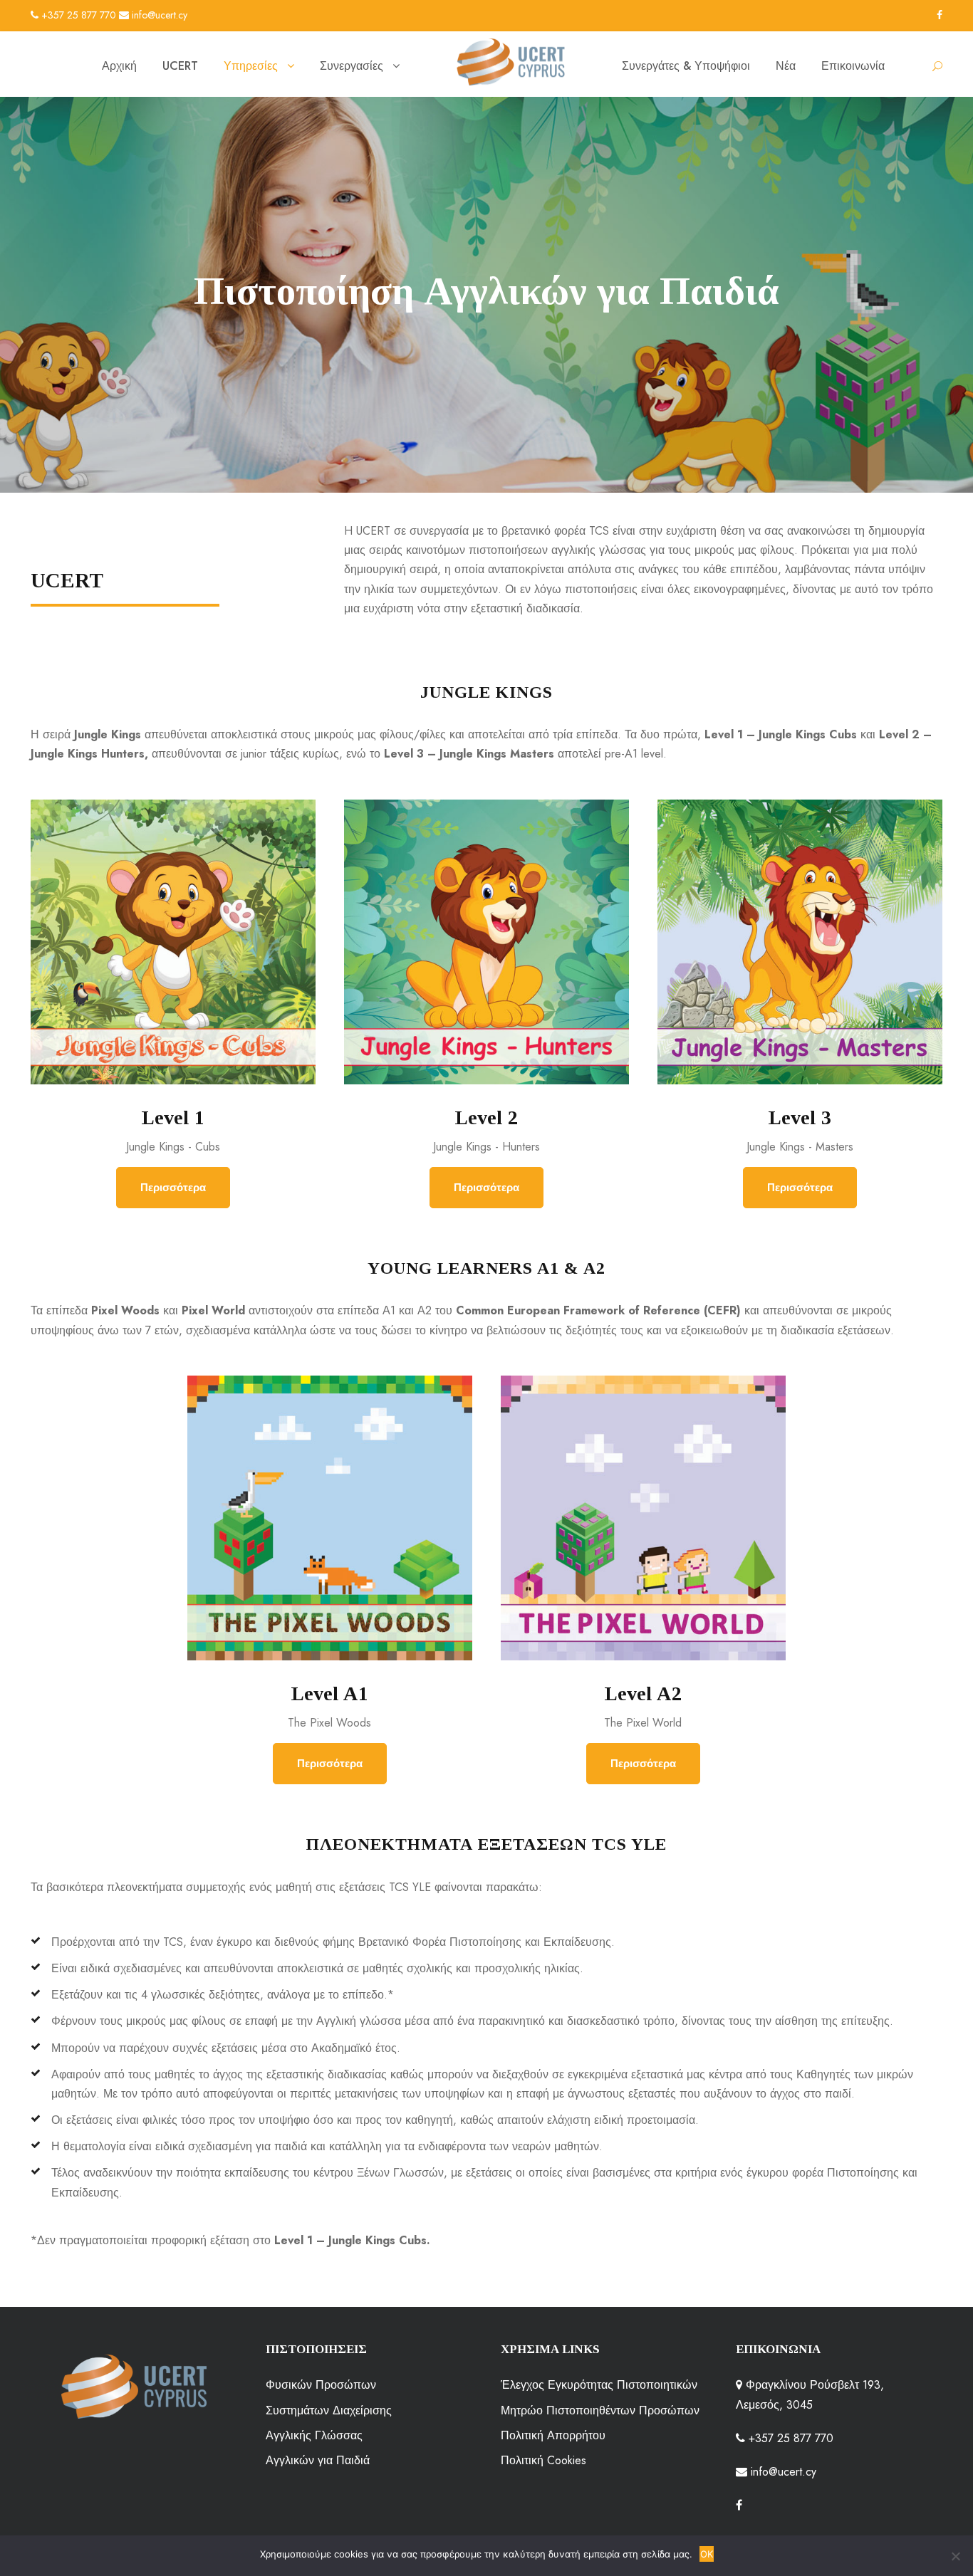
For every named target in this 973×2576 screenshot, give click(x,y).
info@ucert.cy (158, 15)
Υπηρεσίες (251, 66)
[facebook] (940, 15)
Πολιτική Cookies (543, 2460)
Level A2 (643, 1693)
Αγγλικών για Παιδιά (318, 2460)
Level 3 (800, 1117)
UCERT (180, 66)
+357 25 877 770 (77, 15)
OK (707, 2554)
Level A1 (329, 1693)
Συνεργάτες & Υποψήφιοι (686, 66)
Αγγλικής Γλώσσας (314, 2435)
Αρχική (119, 66)
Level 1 (173, 1117)
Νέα (786, 66)
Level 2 (486, 1117)
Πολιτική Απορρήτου (553, 2435)
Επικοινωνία (853, 66)
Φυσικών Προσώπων (321, 2385)
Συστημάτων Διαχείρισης (329, 2410)
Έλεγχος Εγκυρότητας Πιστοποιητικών (599, 2385)
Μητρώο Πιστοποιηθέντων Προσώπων (600, 2410)
